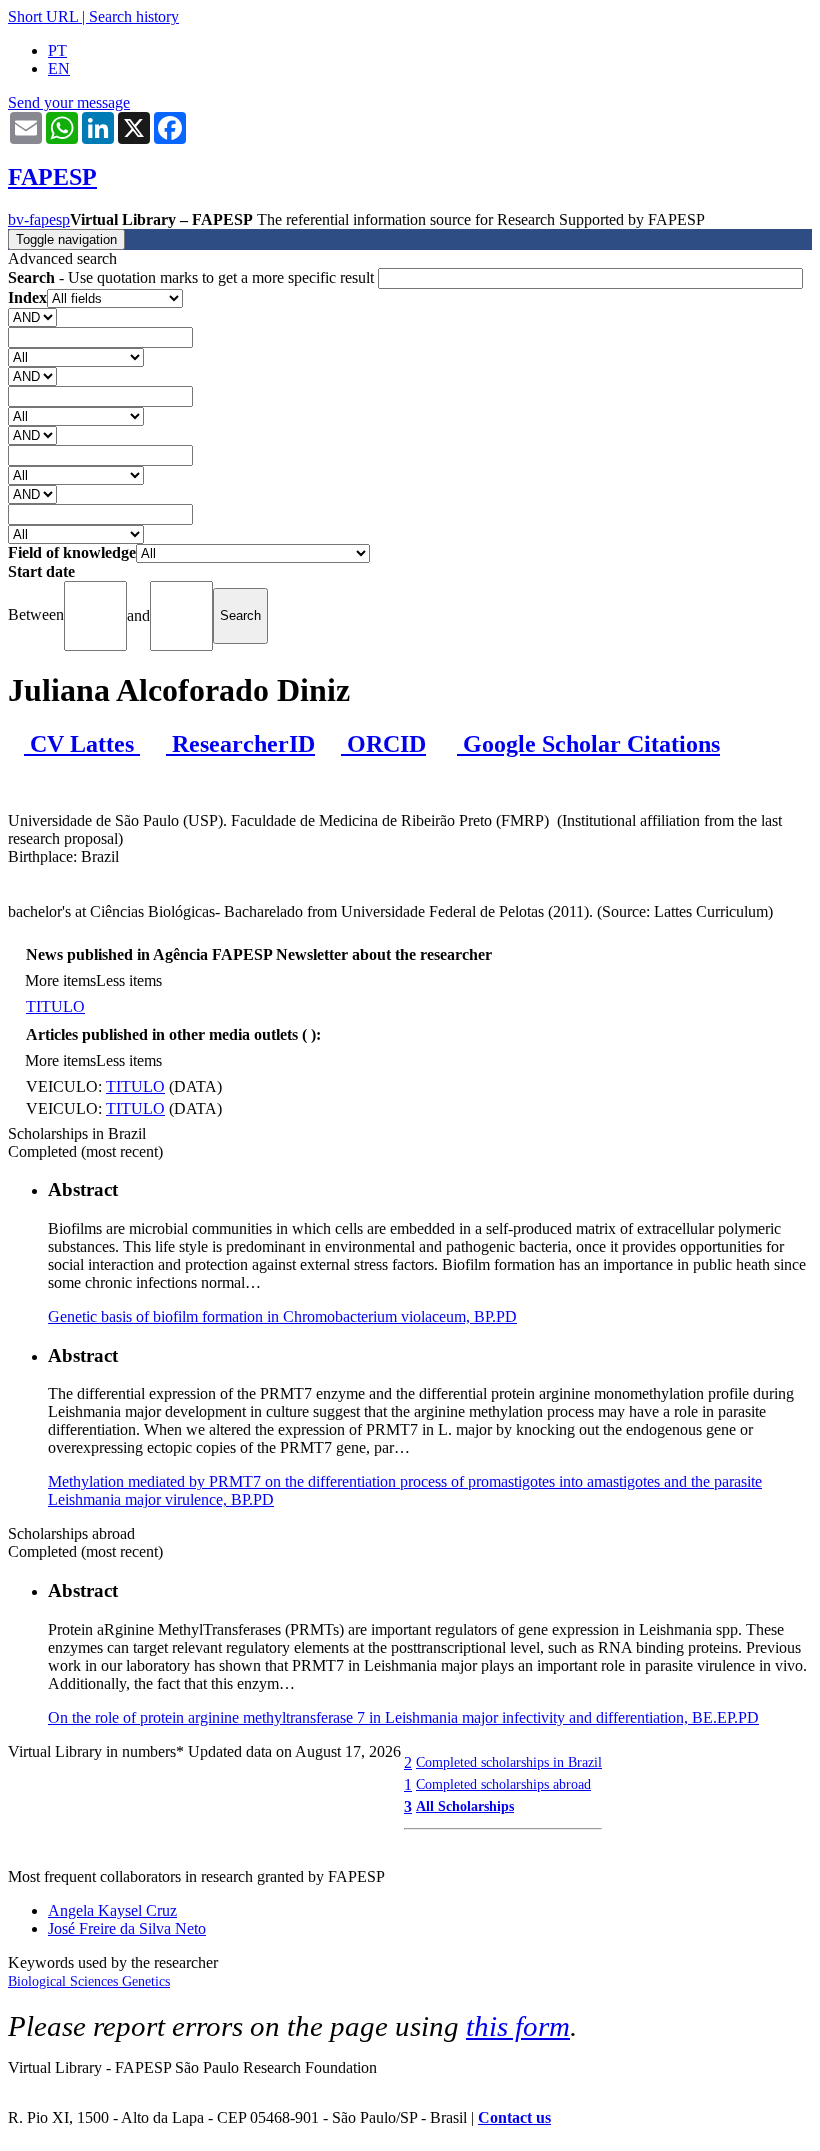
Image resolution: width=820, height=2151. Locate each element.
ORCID (383, 744)
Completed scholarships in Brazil (509, 1762)
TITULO (55, 1006)
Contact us (514, 2117)
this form (518, 2026)
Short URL (43, 16)
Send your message (69, 102)
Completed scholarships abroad (503, 1784)
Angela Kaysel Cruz (112, 1910)
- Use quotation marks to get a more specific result (193, 277)
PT (57, 50)
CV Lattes (82, 744)
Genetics (146, 1981)
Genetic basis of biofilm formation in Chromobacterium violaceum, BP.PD (282, 1316)
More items (60, 980)
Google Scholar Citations (588, 744)
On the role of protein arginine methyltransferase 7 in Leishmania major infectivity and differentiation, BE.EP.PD (403, 1717)
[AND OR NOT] (32, 316)
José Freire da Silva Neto (127, 1928)
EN (59, 68)
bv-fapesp (39, 219)
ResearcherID (240, 744)
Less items (129, 980)
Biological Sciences (65, 1981)
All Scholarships (465, 1806)
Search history (134, 16)
